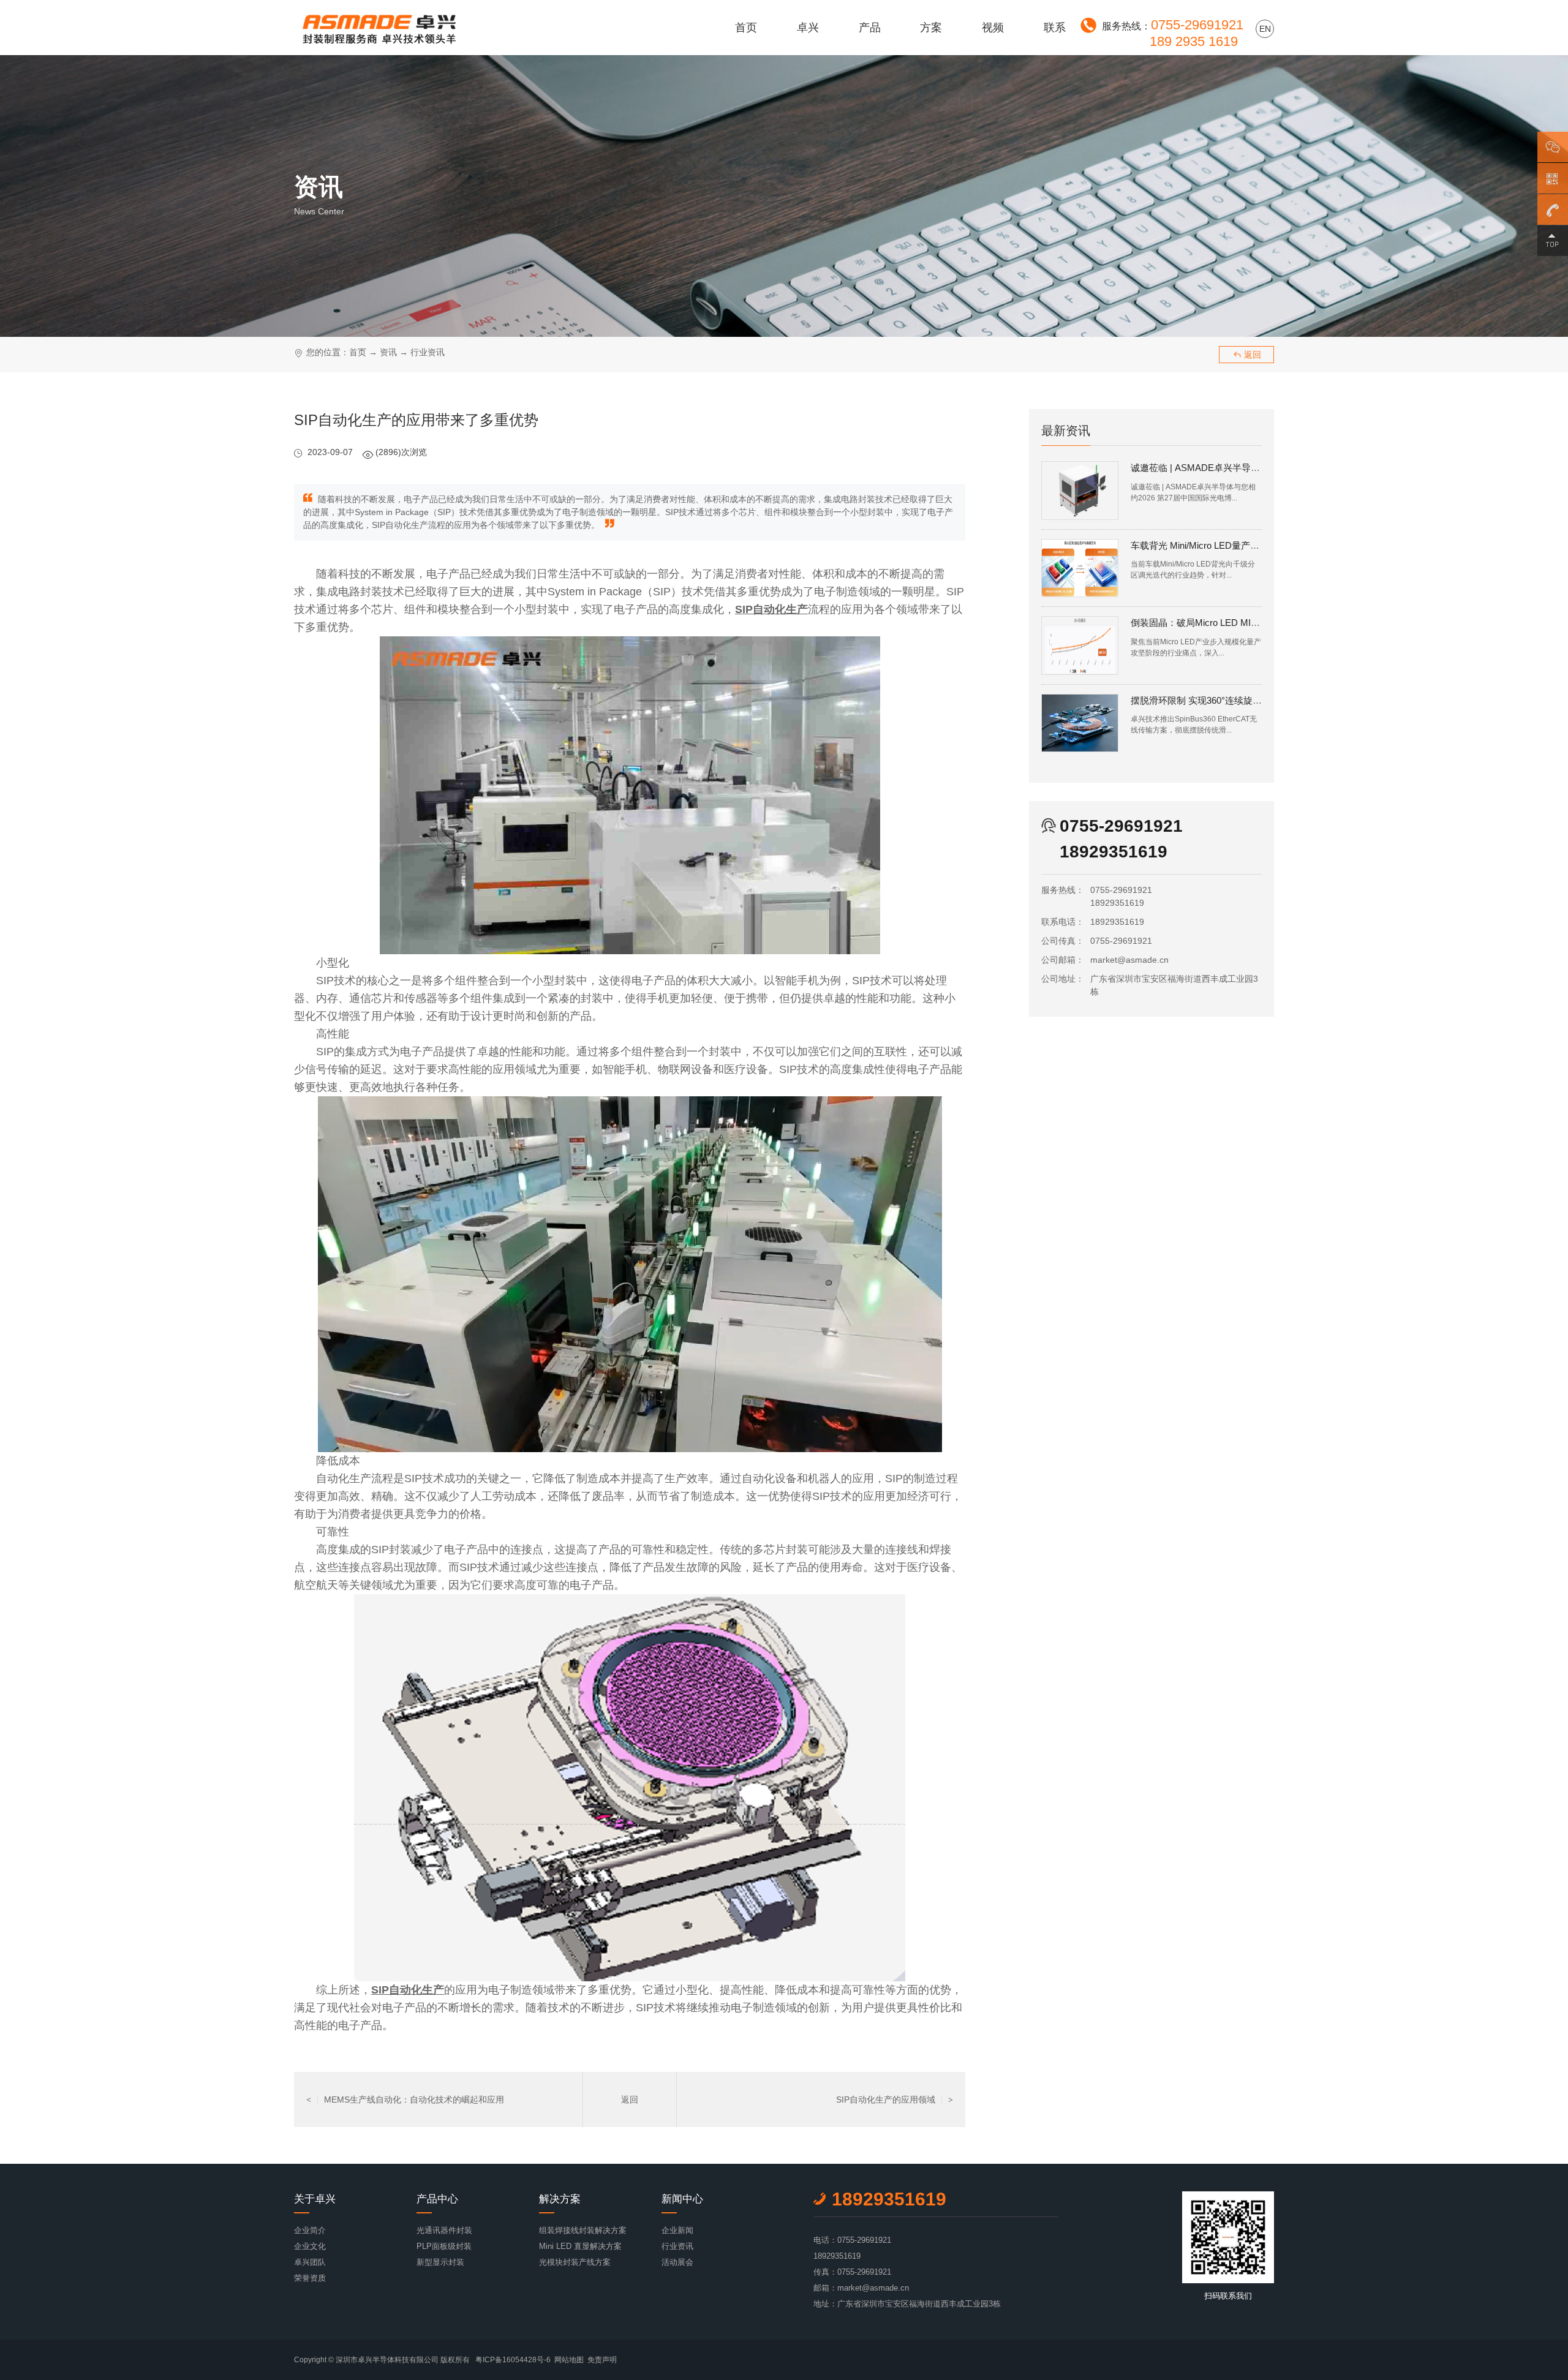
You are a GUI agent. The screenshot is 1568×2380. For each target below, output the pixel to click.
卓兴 (808, 28)
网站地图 (569, 2360)
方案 (931, 28)
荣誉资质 (310, 2278)
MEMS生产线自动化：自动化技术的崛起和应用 (405, 2099)
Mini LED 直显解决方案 (580, 2246)
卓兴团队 (310, 2262)
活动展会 (677, 2262)
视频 (993, 28)
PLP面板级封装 (444, 2246)
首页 (746, 28)
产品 (870, 28)
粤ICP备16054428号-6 (513, 2360)
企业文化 (310, 2246)
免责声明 (602, 2360)
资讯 (388, 352)
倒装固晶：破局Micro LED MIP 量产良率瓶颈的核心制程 (1246, 623)
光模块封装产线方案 (575, 2262)
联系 (1055, 28)
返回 (1247, 355)
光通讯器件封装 (444, 2230)
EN (1265, 29)
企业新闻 (677, 2230)
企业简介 (310, 2230)
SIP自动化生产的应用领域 (895, 2099)
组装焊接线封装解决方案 (583, 2230)
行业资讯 (428, 352)
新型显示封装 (440, 2262)
